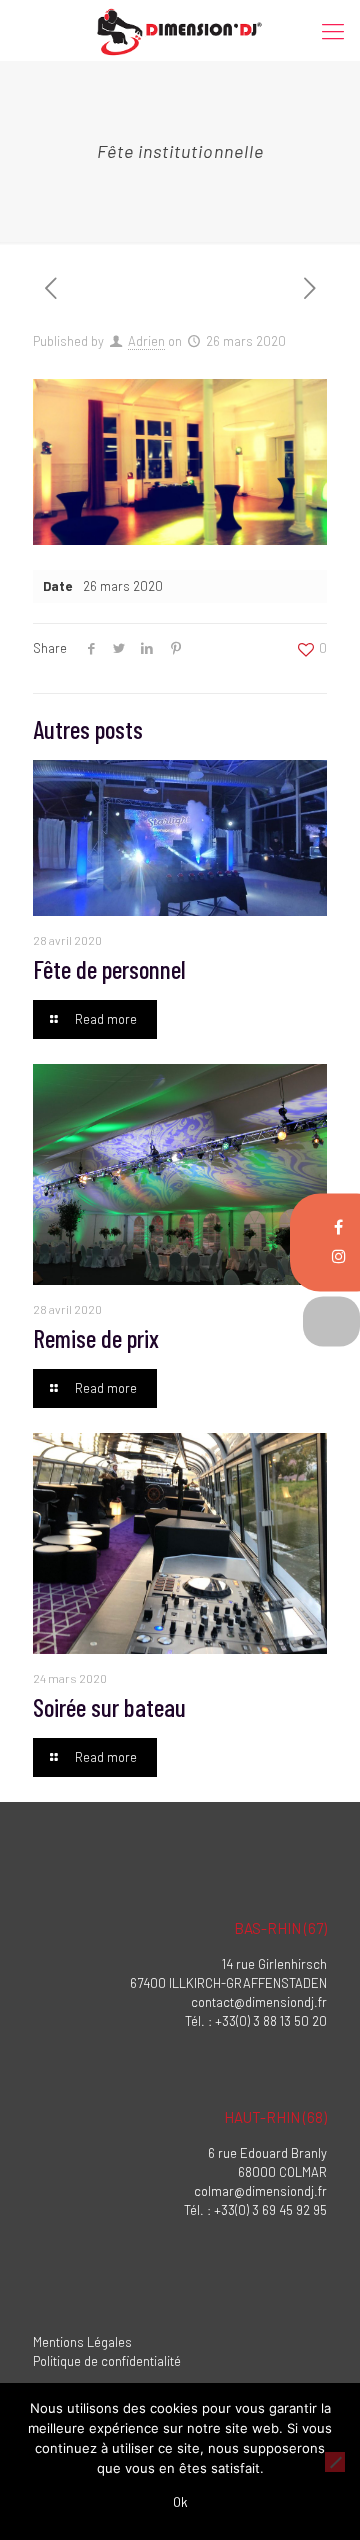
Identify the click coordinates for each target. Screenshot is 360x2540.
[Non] (335, 2462)
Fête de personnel (109, 969)
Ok (180, 2502)
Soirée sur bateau (109, 1707)
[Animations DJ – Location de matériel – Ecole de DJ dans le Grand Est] (180, 30)
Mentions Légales (82, 2342)
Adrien (146, 341)
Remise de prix (96, 1338)
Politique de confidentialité (107, 2361)
